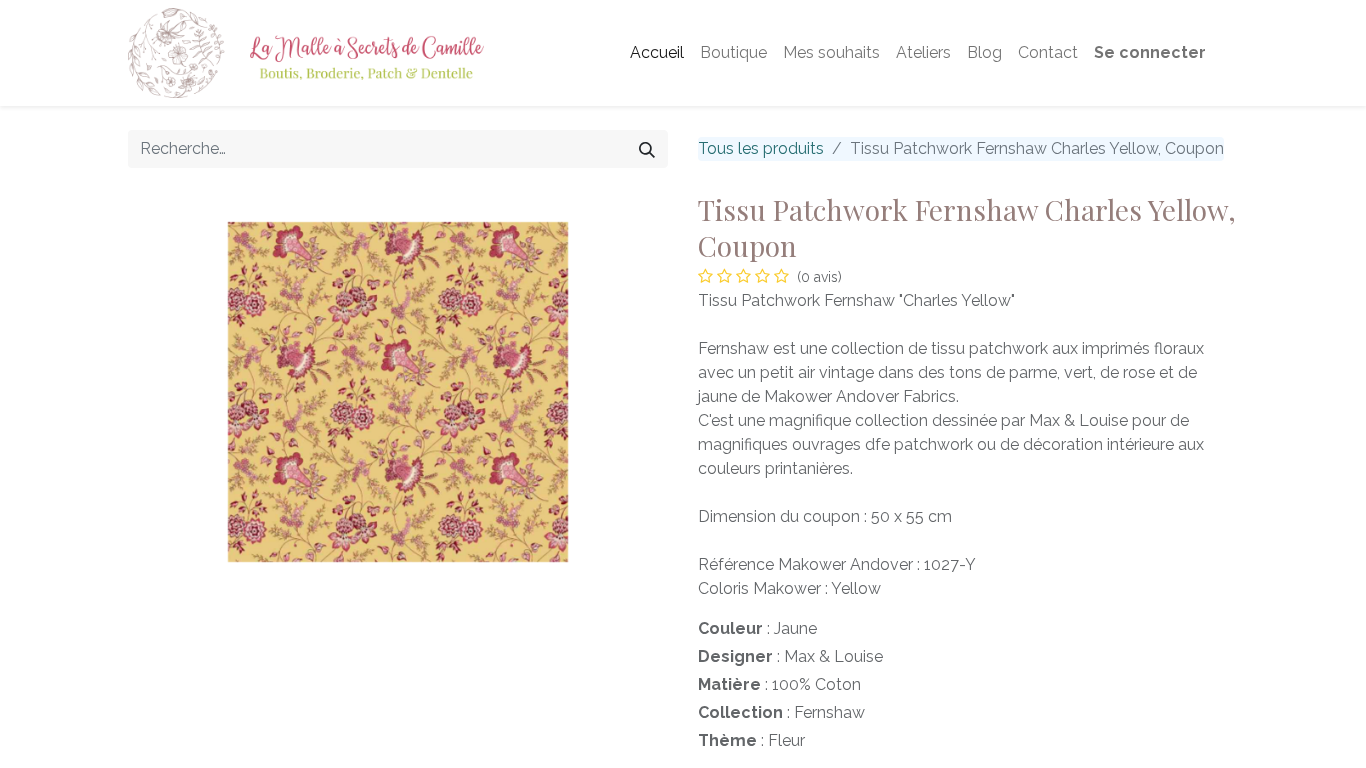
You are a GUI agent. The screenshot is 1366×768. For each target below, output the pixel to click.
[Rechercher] (647, 149)
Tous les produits (761, 148)
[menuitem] (657, 53)
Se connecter (1150, 52)
